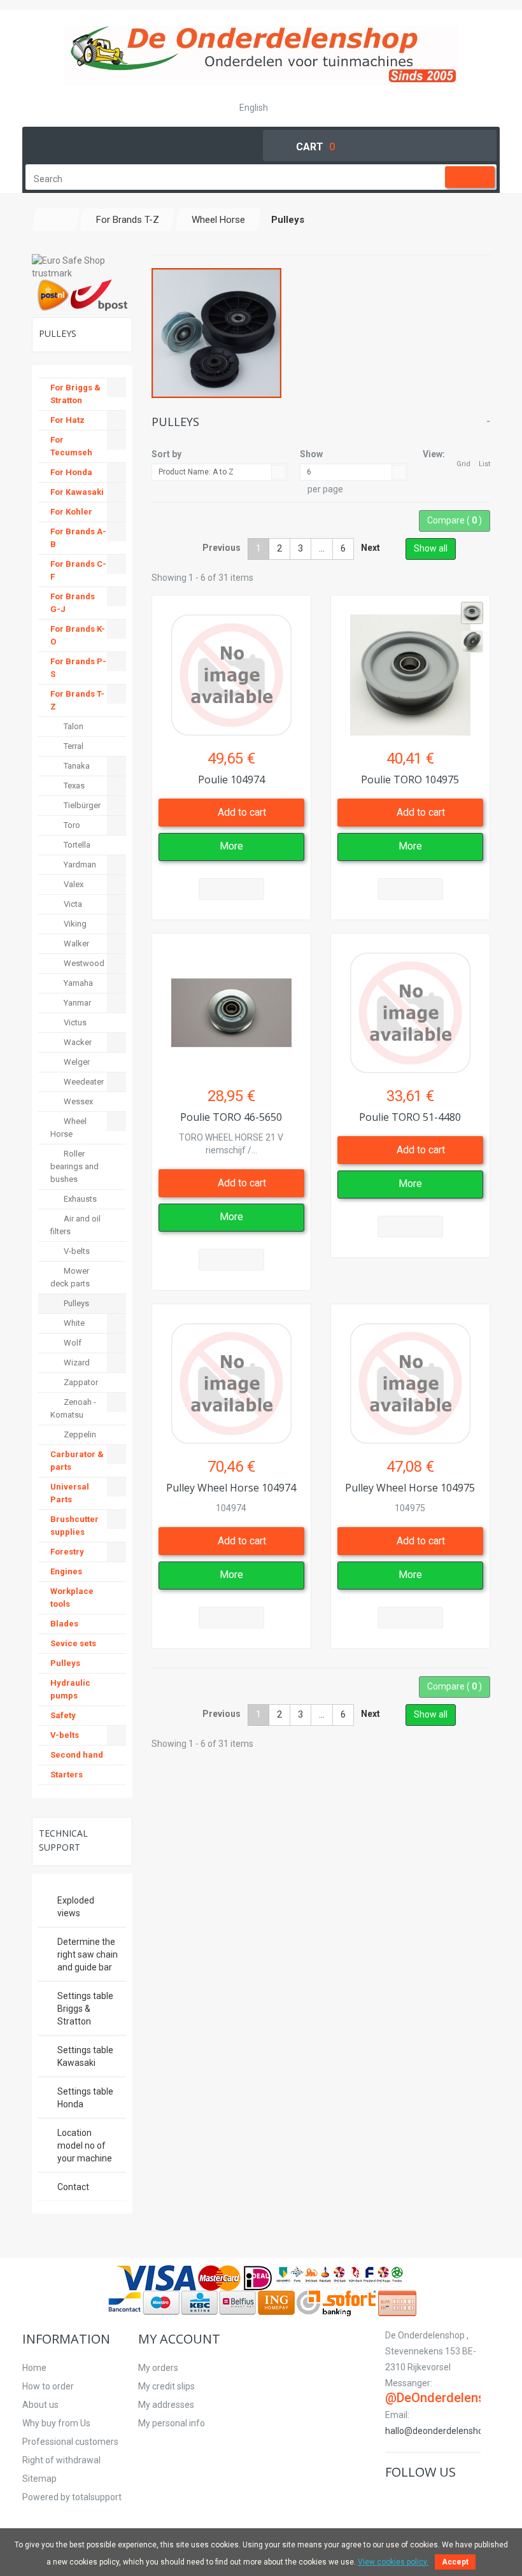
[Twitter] (408, 2499)
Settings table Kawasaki (85, 2056)
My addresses (166, 2405)
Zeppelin (79, 1434)
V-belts (76, 1251)
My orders (158, 2368)
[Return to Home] (56, 220)
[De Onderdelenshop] (261, 55)
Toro (71, 825)
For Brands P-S (78, 668)
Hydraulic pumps (70, 1689)
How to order (48, 2386)
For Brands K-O (78, 635)
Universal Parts (70, 1493)
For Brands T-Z (77, 700)
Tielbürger (81, 805)
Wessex (77, 1101)
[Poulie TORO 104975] (410, 668)
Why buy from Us (56, 2423)
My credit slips (166, 2386)
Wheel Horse (68, 1128)
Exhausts (79, 1199)
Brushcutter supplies (74, 1526)
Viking (74, 924)
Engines (66, 1571)
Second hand (77, 1755)
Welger (76, 1062)
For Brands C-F (78, 570)
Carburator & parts (77, 1461)
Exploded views (76, 1907)
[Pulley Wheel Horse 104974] (231, 1377)
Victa (72, 904)
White (73, 1323)
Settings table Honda (85, 2098)
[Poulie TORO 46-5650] (231, 1007)
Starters (67, 1775)
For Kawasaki (77, 492)
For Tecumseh (71, 446)
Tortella (76, 845)
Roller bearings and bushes (74, 1166)
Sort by (166, 454)
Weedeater (83, 1082)
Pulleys (75, 1303)
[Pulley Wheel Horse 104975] (410, 1377)
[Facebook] (393, 2499)
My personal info (172, 2423)
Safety (63, 1715)
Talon (73, 726)
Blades (64, 1624)
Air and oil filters (75, 1225)
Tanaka (76, 766)
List (484, 464)
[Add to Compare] (231, 889)
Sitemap (39, 2479)
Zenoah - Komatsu (73, 1408)
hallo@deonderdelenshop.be (443, 2431)
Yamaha (77, 983)
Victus (74, 1022)
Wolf (72, 1343)
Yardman (79, 865)
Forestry (67, 1552)
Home (34, 2368)
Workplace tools (72, 1598)
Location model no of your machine (85, 2145)
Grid (463, 464)
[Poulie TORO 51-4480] (410, 1007)
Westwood (83, 963)
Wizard (76, 1363)
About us (40, 2405)
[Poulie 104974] (231, 668)
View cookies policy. (393, 2562)
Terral (73, 746)
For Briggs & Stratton (75, 394)
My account (179, 2339)
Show (311, 454)
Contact (73, 2187)
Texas (73, 786)
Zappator (80, 1382)
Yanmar (76, 1003)
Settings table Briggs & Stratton (85, 2009)
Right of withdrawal (61, 2460)
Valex (73, 884)
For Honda (71, 472)
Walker (75, 943)
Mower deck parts (70, 1277)
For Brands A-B (78, 538)
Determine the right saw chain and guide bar (88, 1954)
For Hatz (67, 420)
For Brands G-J (73, 603)
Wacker (77, 1042)
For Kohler (71, 512)
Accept (455, 2562)
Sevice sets (73, 1643)
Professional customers (70, 2442)
